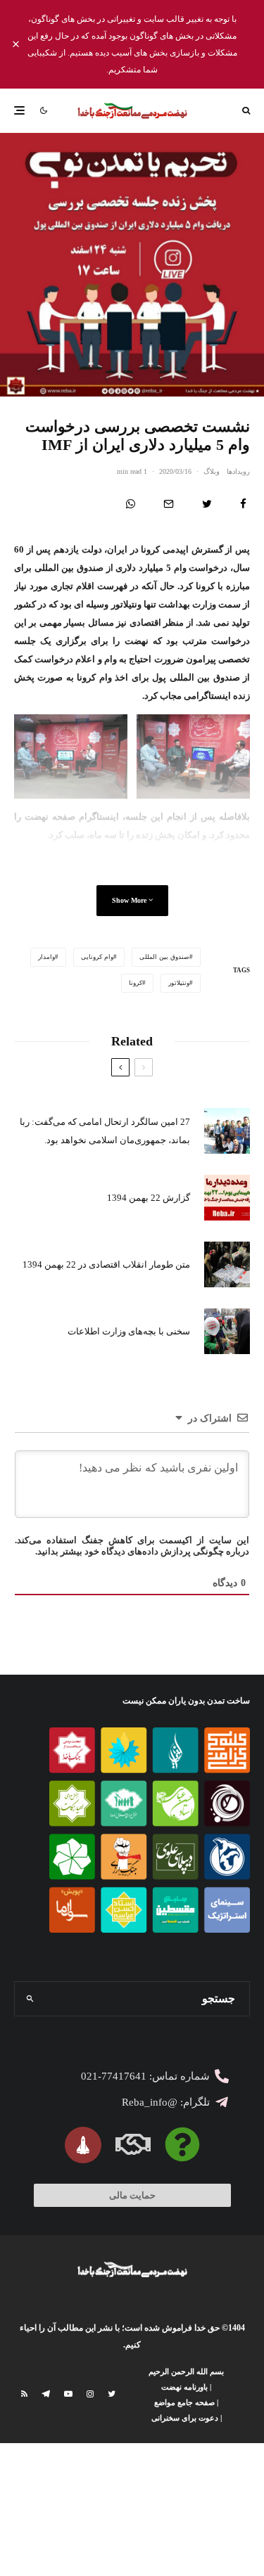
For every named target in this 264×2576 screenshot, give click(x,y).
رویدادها (238, 471)
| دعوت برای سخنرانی (187, 2418)
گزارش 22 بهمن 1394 (149, 1198)
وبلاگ (212, 471)
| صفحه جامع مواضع (186, 2402)
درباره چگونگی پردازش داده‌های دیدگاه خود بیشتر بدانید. (142, 1551)
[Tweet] (207, 504)
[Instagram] (90, 2394)
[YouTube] (68, 2394)
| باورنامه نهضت (186, 2387)
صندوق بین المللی (164, 957)
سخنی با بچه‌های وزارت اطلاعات (129, 1331)
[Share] (243, 504)
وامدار (46, 957)
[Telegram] (46, 2394)
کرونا (136, 983)
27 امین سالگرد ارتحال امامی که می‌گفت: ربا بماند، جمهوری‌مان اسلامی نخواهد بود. (105, 1131)
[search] (30, 1999)
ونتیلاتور (179, 983)
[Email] (169, 504)
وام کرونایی (97, 957)
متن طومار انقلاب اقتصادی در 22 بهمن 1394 (106, 1264)
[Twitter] (112, 2394)
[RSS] (24, 2394)
